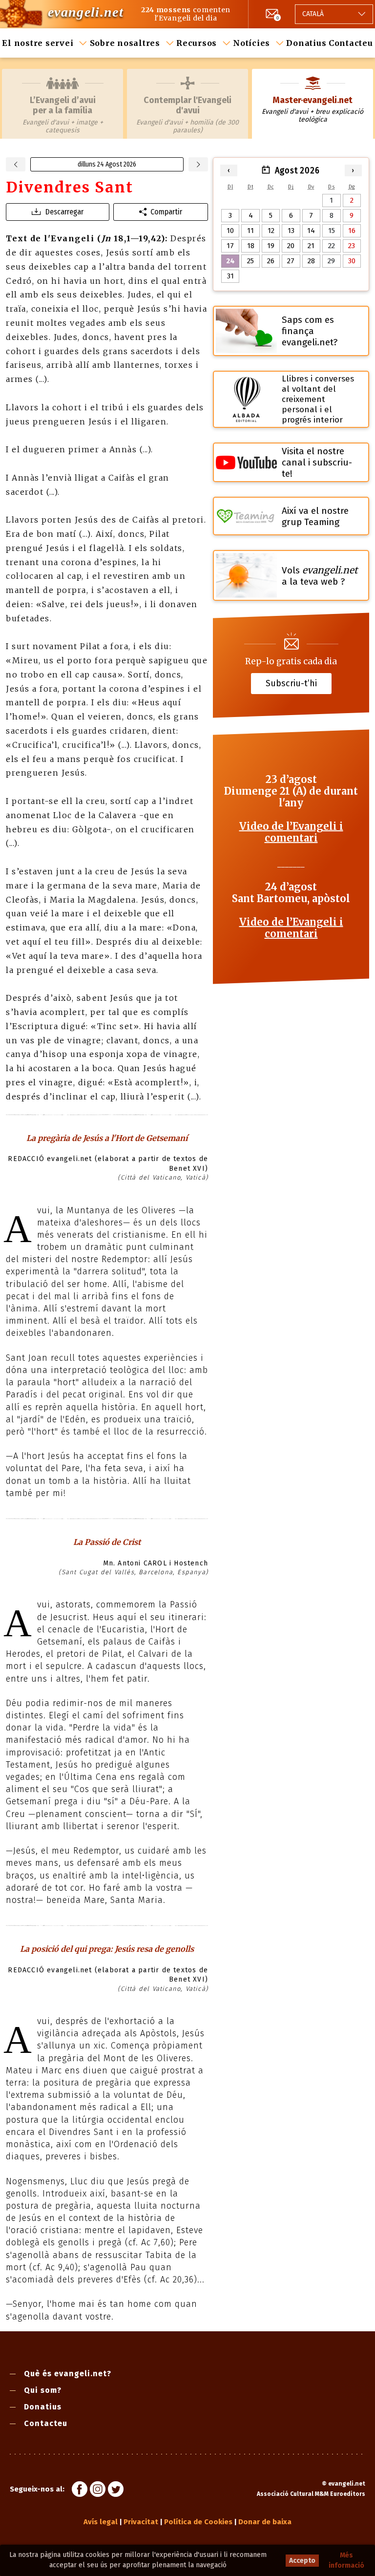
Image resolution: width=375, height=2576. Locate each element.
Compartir (166, 212)
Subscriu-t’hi (291, 683)
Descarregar (64, 212)
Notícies (251, 43)
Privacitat (141, 2522)
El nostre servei (38, 43)
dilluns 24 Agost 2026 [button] (107, 164)
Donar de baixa (265, 2522)
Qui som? (43, 2390)
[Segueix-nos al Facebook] (80, 2491)
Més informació (346, 2560)
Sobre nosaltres (125, 43)
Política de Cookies (198, 2522)
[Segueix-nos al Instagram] (98, 2491)
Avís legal (101, 2522)
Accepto (302, 2561)
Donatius (306, 43)
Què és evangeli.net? (68, 2374)
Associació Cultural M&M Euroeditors (311, 2494)
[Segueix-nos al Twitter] (116, 2491)
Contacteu (351, 43)
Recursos (197, 43)
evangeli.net (86, 12)
